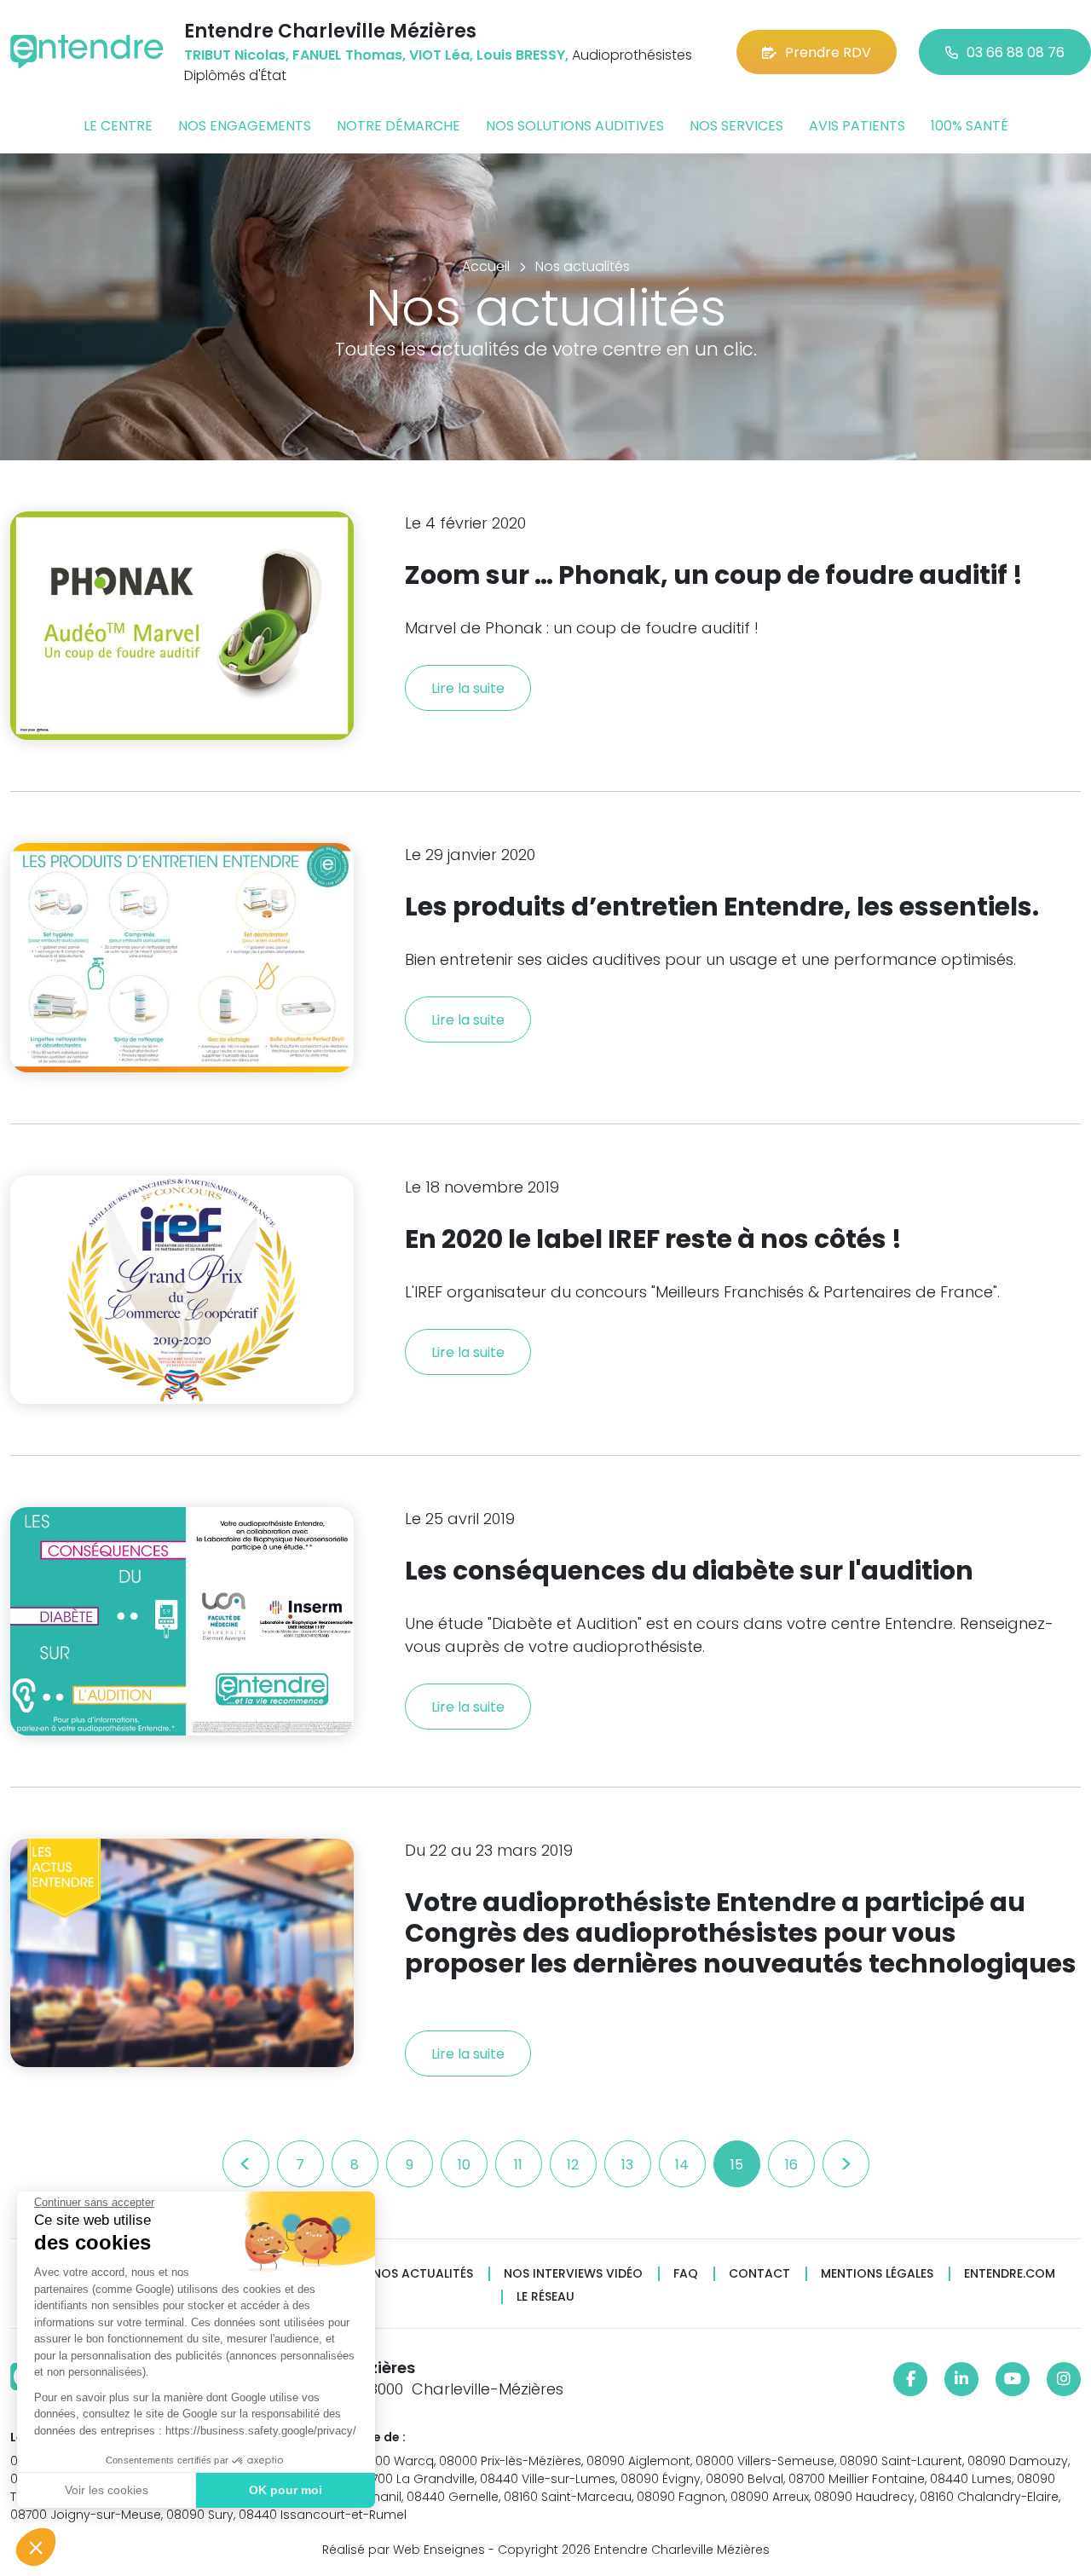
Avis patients (857, 126)
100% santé (970, 126)
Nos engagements (245, 126)
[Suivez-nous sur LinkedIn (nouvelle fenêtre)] (961, 2379)
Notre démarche (398, 126)
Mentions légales (877, 2274)
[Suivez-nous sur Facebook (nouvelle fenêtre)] (910, 2379)
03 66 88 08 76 (1016, 52)
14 (682, 2165)
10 (464, 2165)
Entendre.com (1010, 2274)
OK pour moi (286, 2490)
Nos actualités (423, 2274)
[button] (36, 2547)
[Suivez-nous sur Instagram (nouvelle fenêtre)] (1064, 2379)
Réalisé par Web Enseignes (404, 2550)
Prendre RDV (828, 52)
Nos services (736, 126)
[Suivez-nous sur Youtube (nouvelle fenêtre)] (1013, 2379)
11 (518, 2165)
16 (791, 2165)
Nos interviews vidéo (573, 2274)
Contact (759, 2274)
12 (573, 2165)
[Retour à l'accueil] (87, 52)
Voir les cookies (107, 2490)
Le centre (118, 126)
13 (627, 2165)
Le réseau (545, 2297)
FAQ (686, 2274)
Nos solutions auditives (575, 126)
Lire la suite (468, 688)
